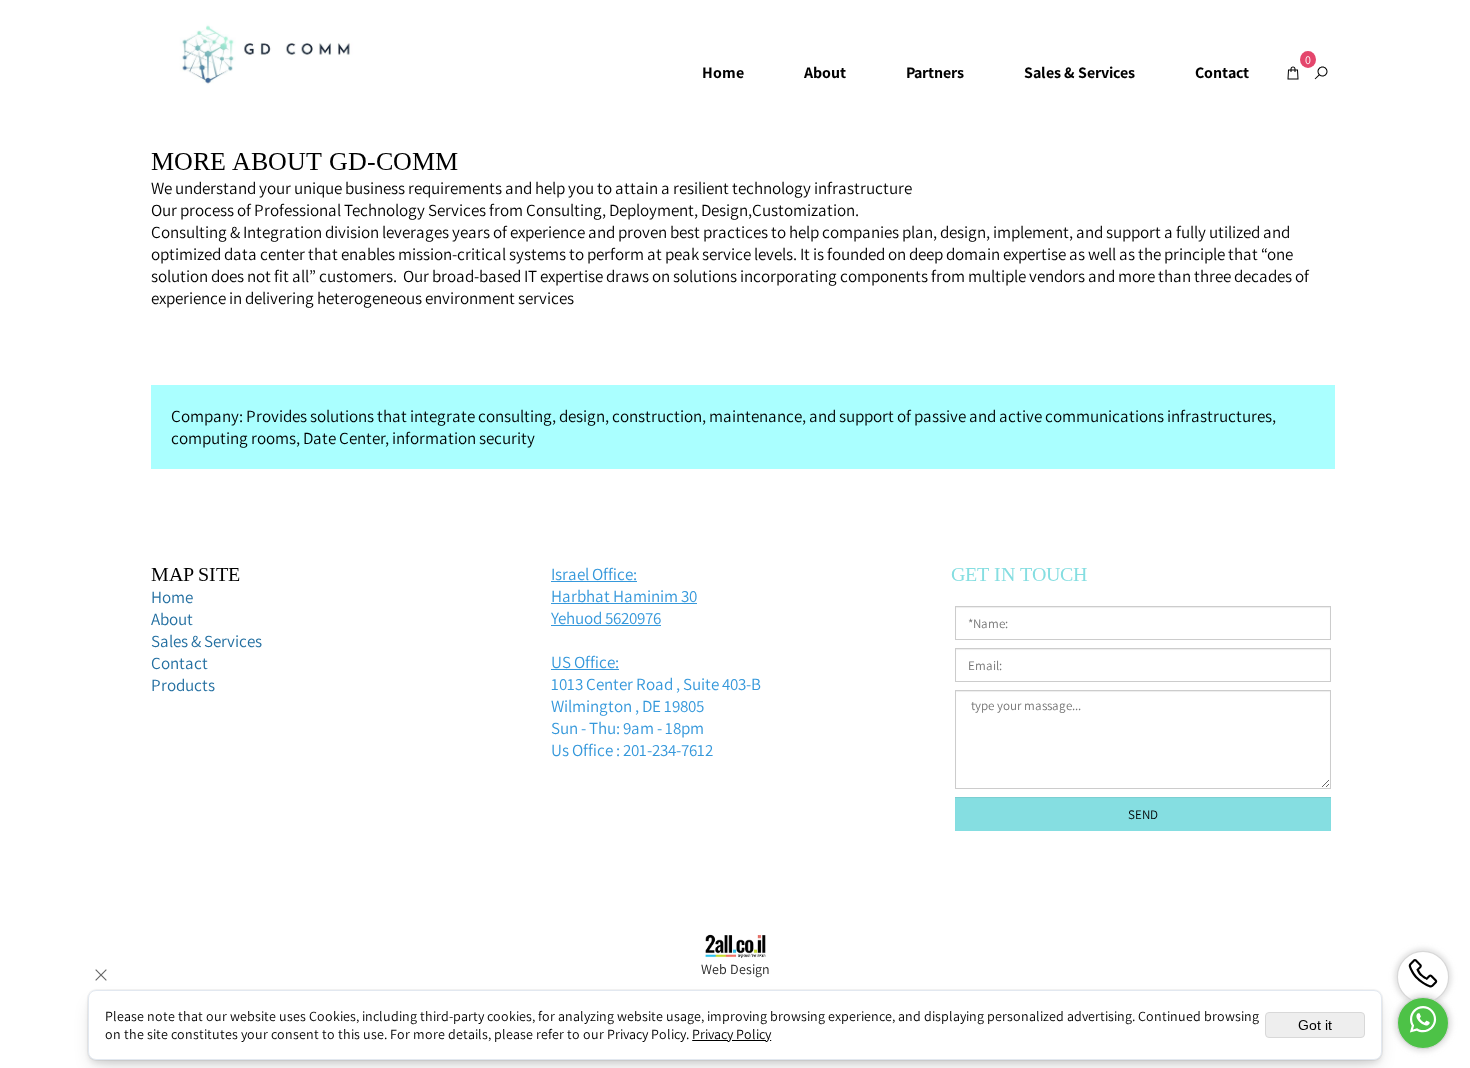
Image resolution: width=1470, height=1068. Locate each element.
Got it (1315, 1025)
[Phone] (1423, 977)
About (825, 72)
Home (723, 72)
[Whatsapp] (1423, 1023)
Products (184, 685)
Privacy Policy (731, 1034)
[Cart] (1293, 73)
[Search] (1321, 73)
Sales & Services (1079, 72)
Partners (935, 72)
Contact (1222, 72)
